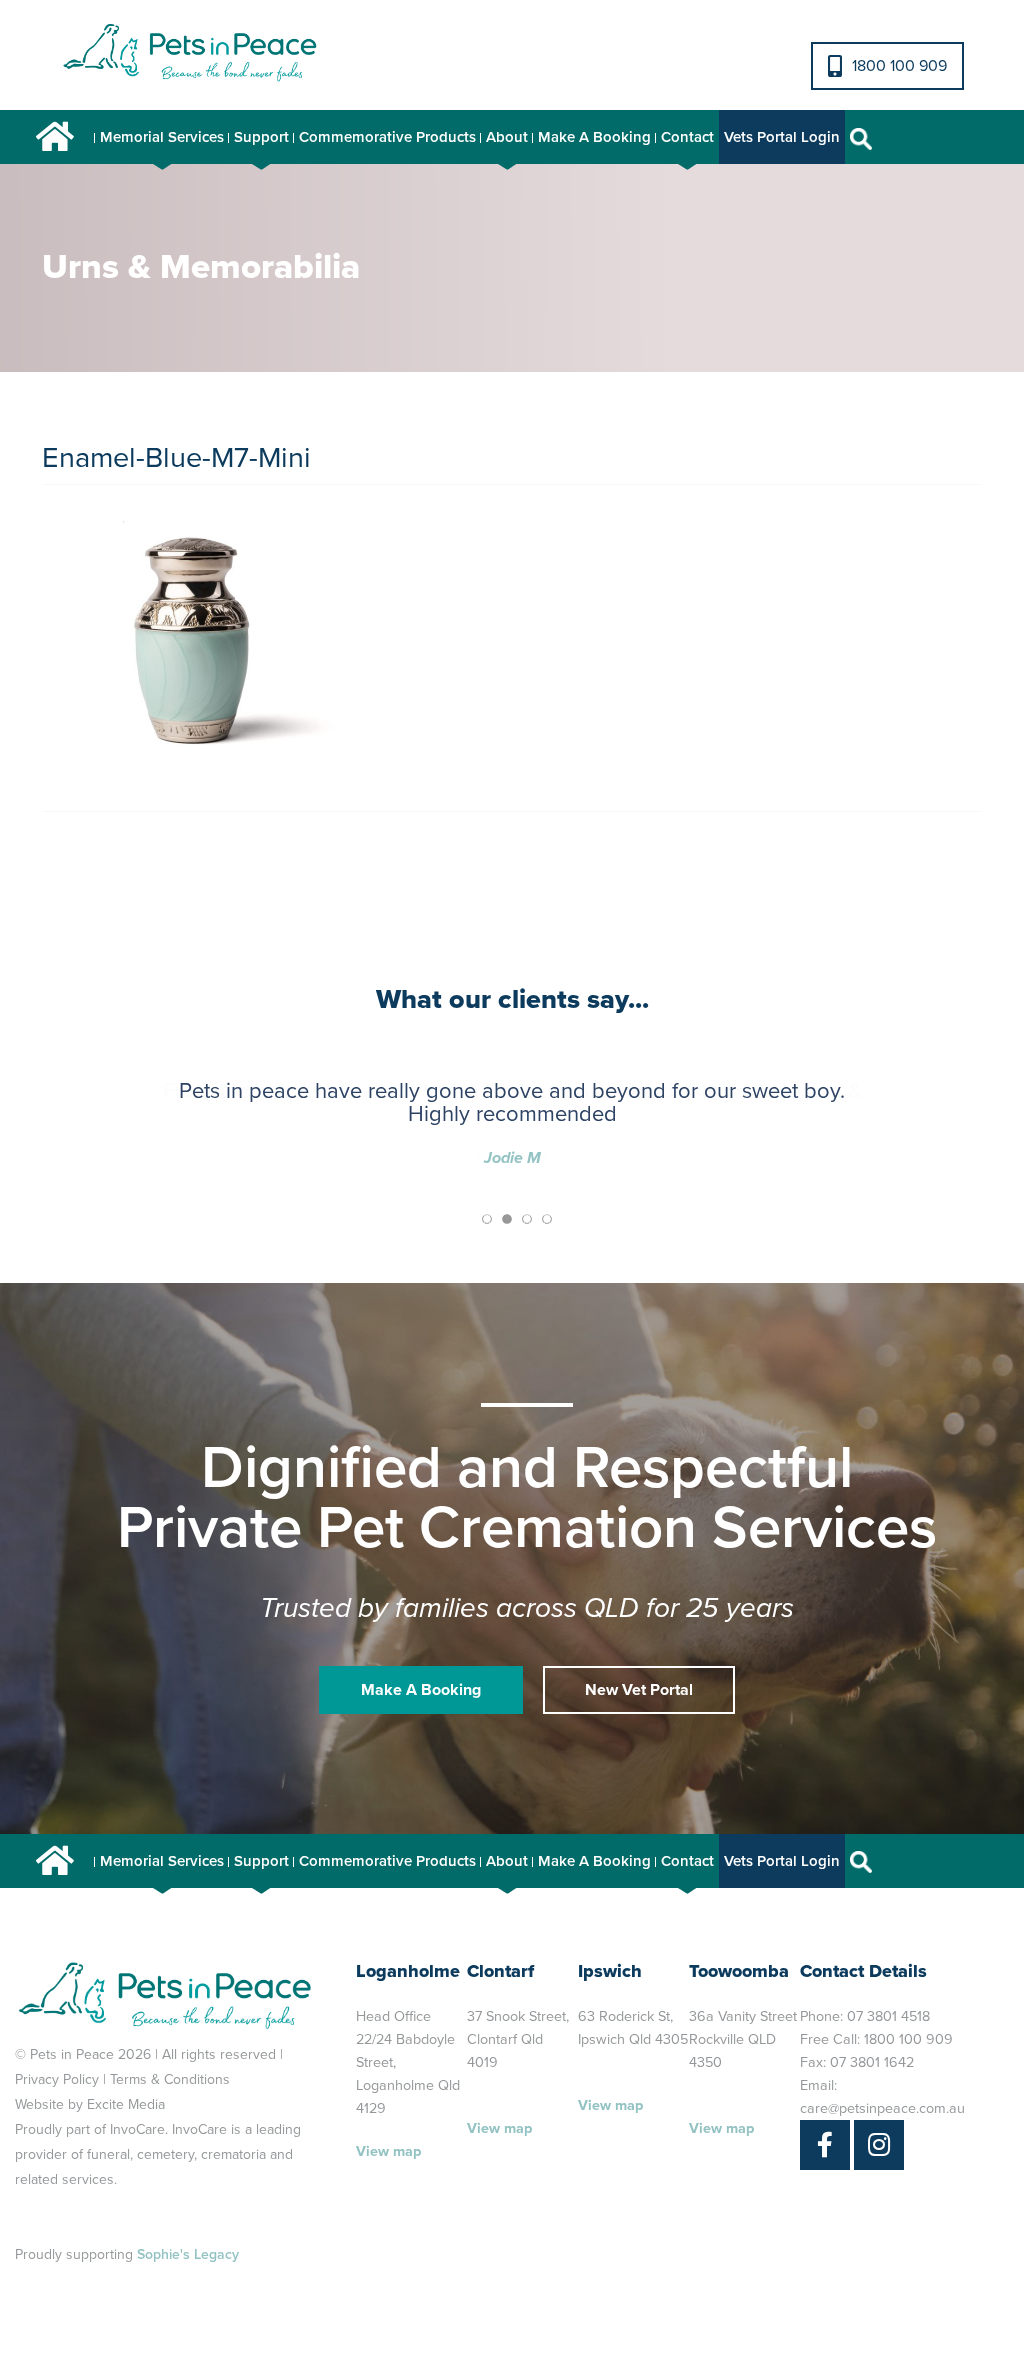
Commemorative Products (387, 137)
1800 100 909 (899, 66)
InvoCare (137, 2129)
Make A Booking (594, 137)
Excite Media (126, 2104)
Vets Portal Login (782, 137)
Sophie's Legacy (188, 2254)
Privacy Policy (57, 2079)
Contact (687, 137)
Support (261, 137)
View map (388, 2151)
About (507, 137)
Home (55, 137)
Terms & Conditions (170, 2079)
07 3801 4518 (888, 2016)
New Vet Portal (639, 1690)
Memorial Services (162, 137)
